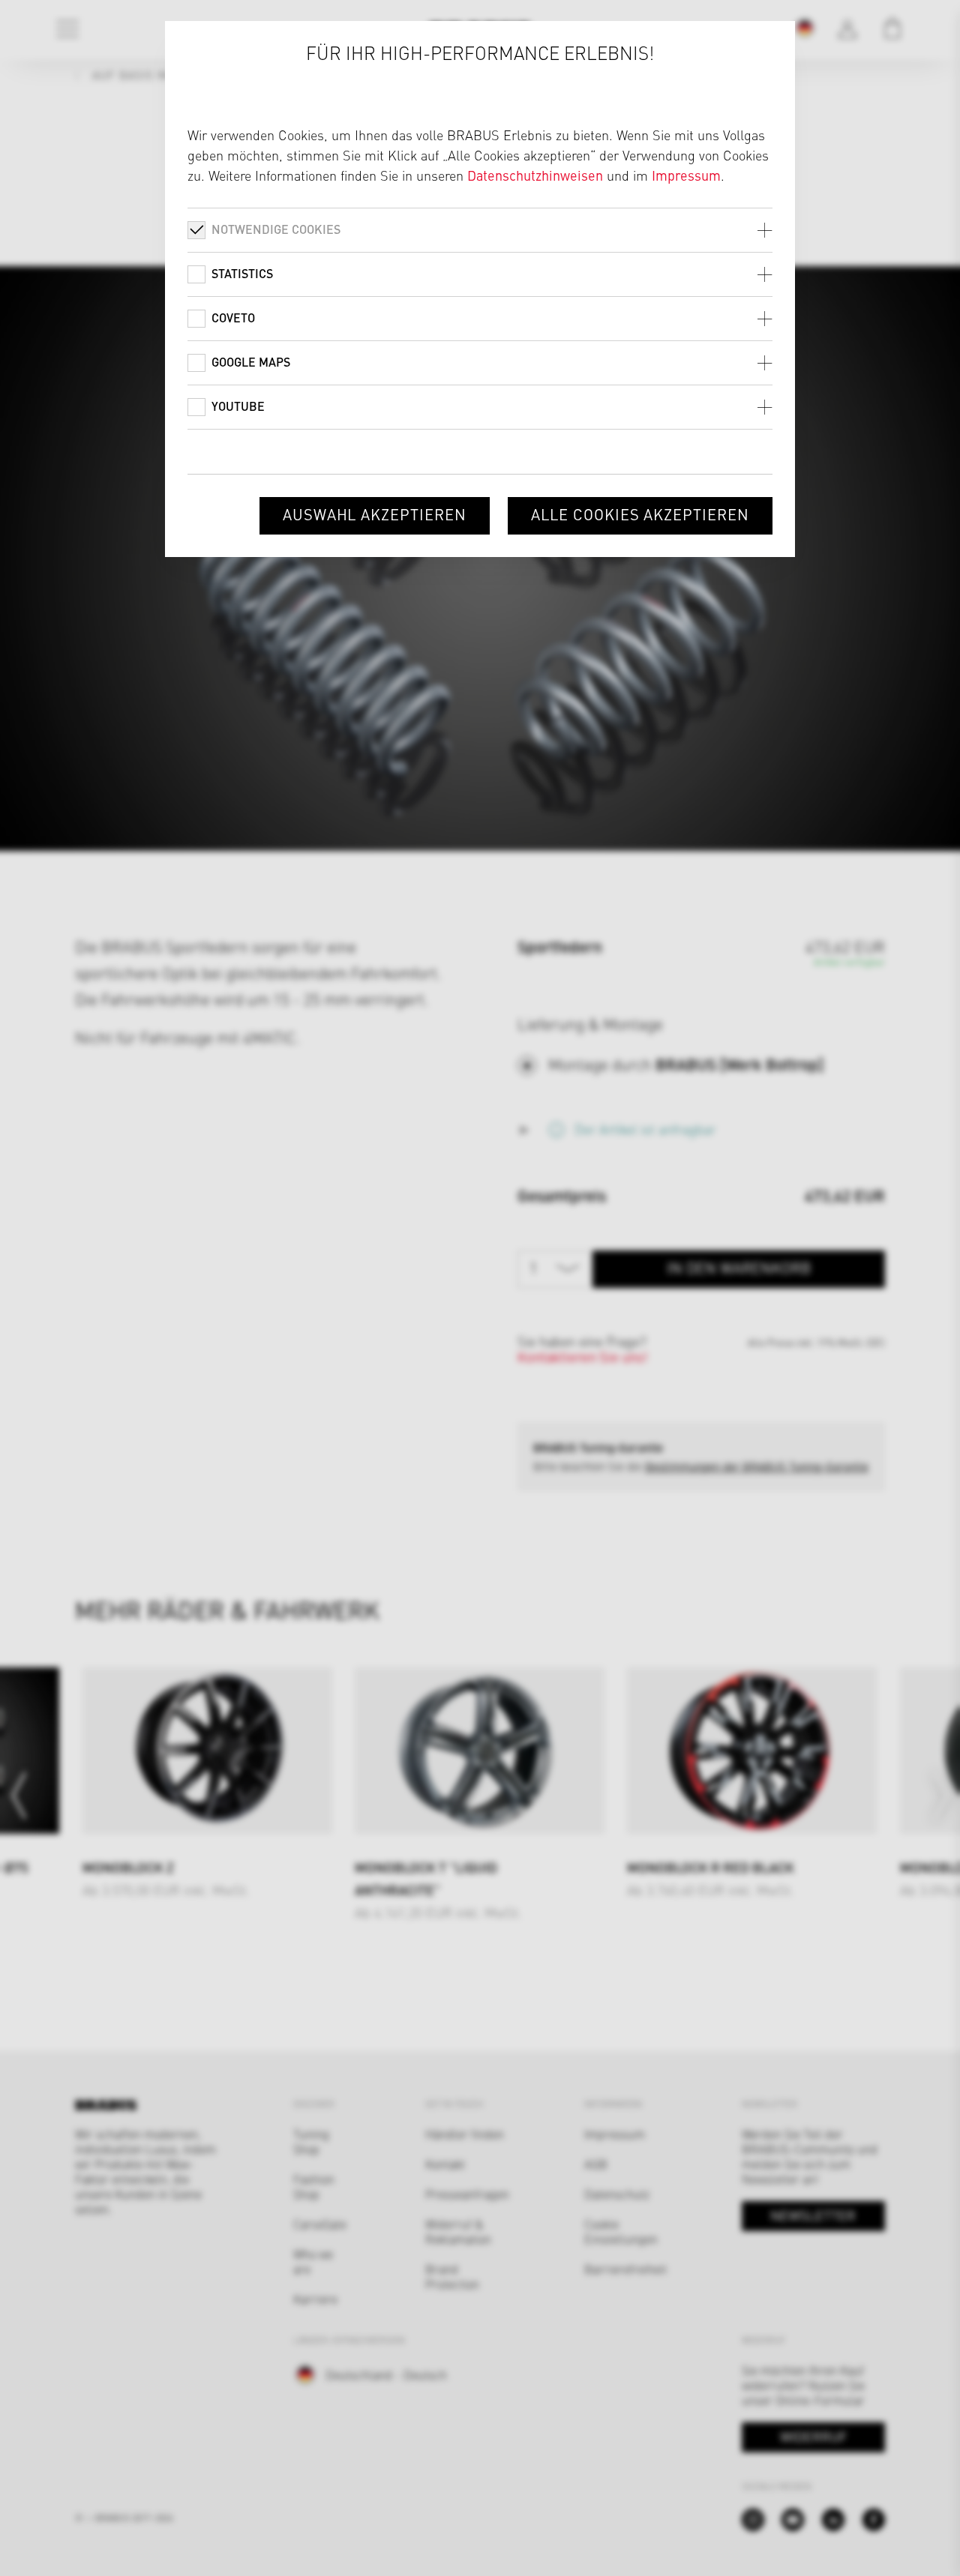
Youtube (238, 406)
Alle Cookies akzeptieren (640, 514)
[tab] (480, 230)
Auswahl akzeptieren (375, 514)
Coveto (233, 318)
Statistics (242, 273)
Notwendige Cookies (276, 229)
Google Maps (251, 362)
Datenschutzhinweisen (535, 175)
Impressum (686, 175)
